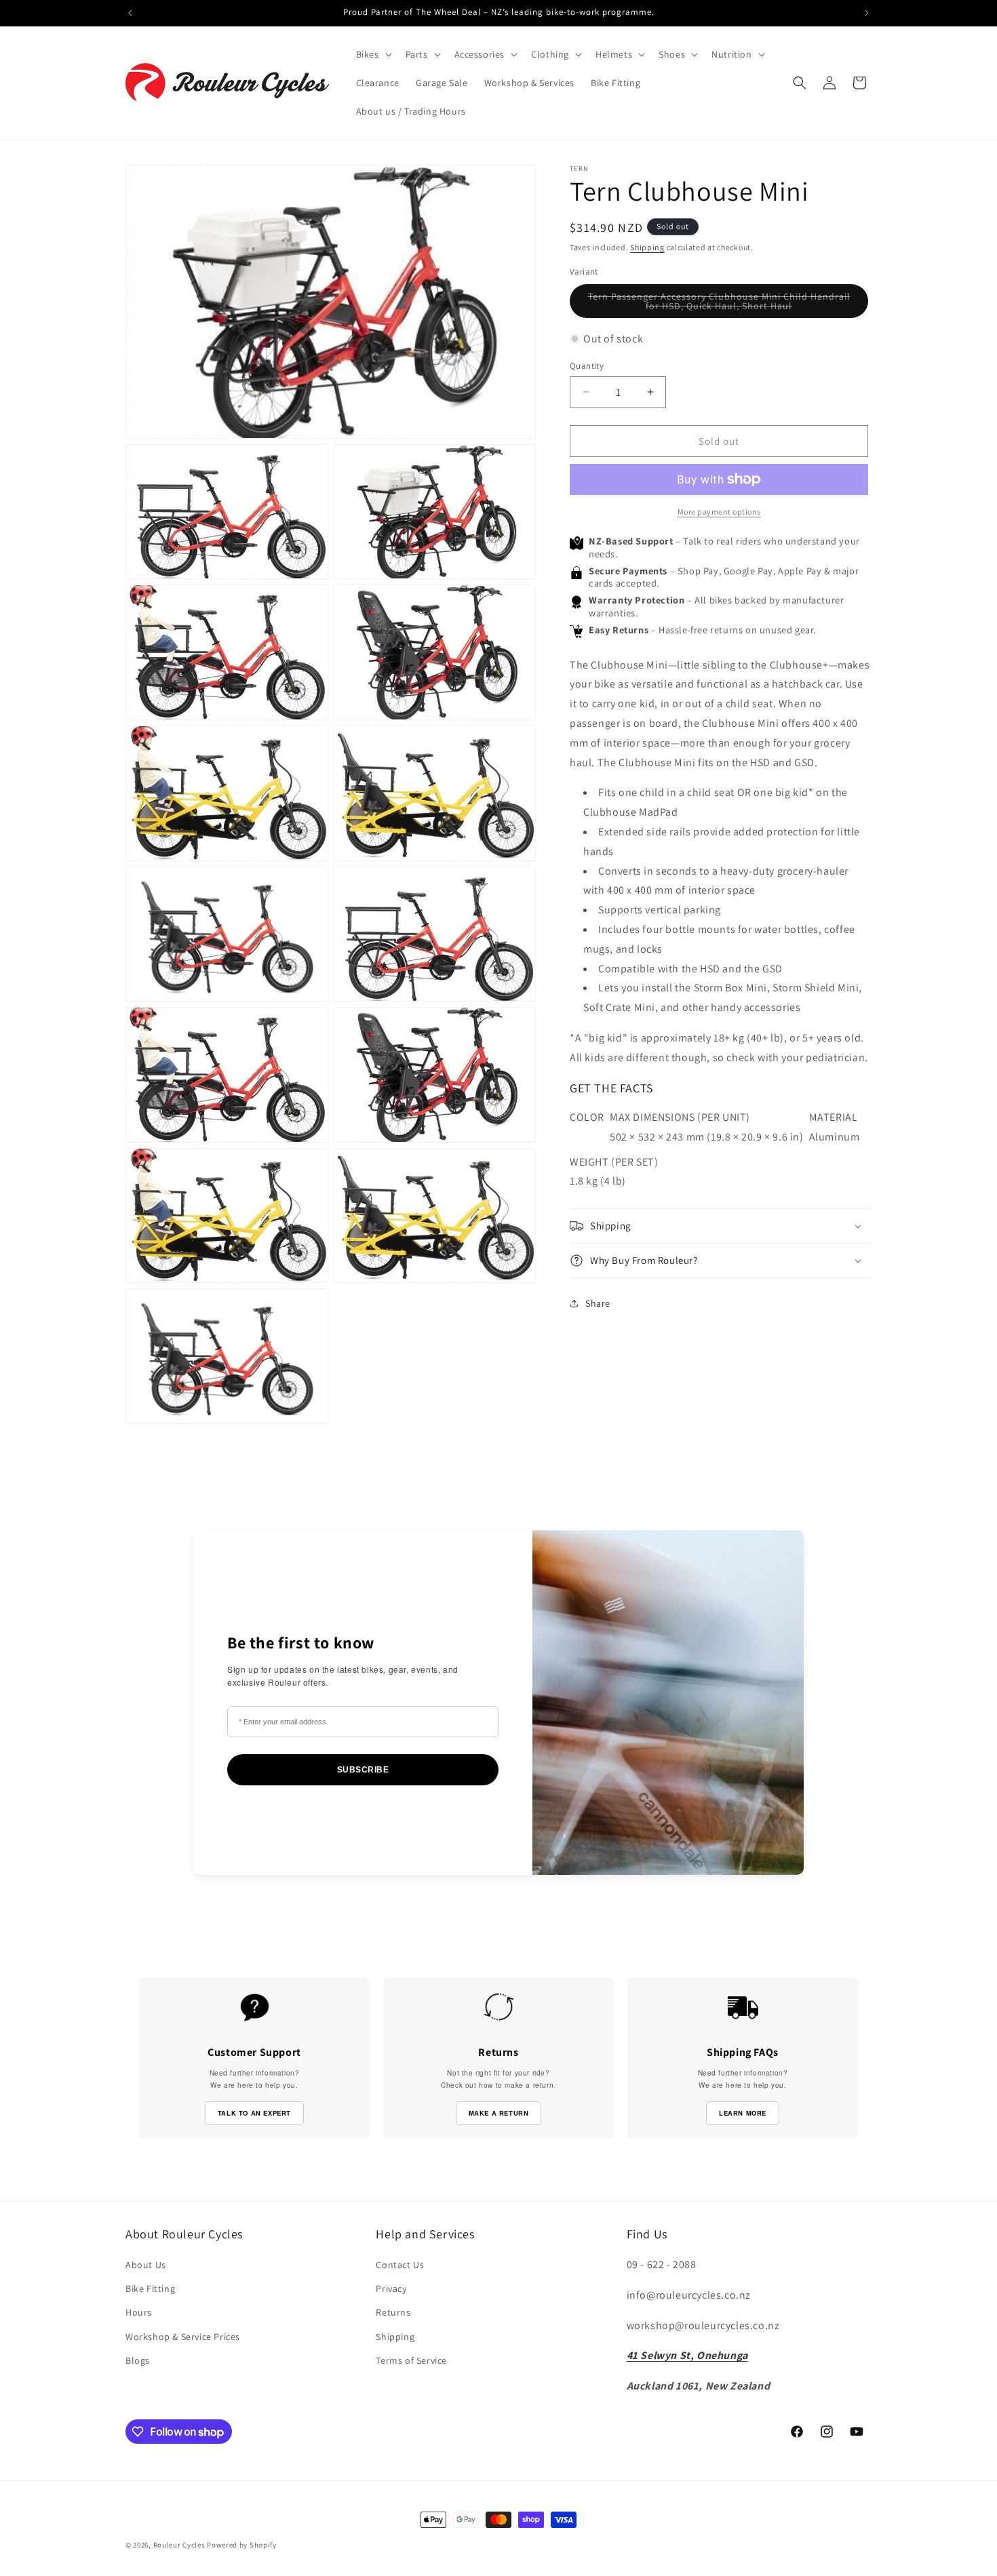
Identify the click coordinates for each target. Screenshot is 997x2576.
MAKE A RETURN (499, 2113)
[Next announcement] (867, 13)
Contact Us (400, 2265)
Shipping (647, 247)
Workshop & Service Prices (183, 2337)
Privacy (391, 2288)
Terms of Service (411, 2360)
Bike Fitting (150, 2288)
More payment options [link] (719, 512)
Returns (393, 2312)
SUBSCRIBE (363, 1770)
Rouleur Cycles (179, 2545)
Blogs (138, 2360)
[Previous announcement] (130, 13)
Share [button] (598, 1303)
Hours (139, 2312)
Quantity (587, 365)
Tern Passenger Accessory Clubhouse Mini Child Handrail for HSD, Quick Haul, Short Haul (719, 303)
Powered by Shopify (242, 2545)
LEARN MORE (743, 2113)
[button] (373, 54)
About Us (146, 2265)
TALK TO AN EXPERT (254, 2113)
